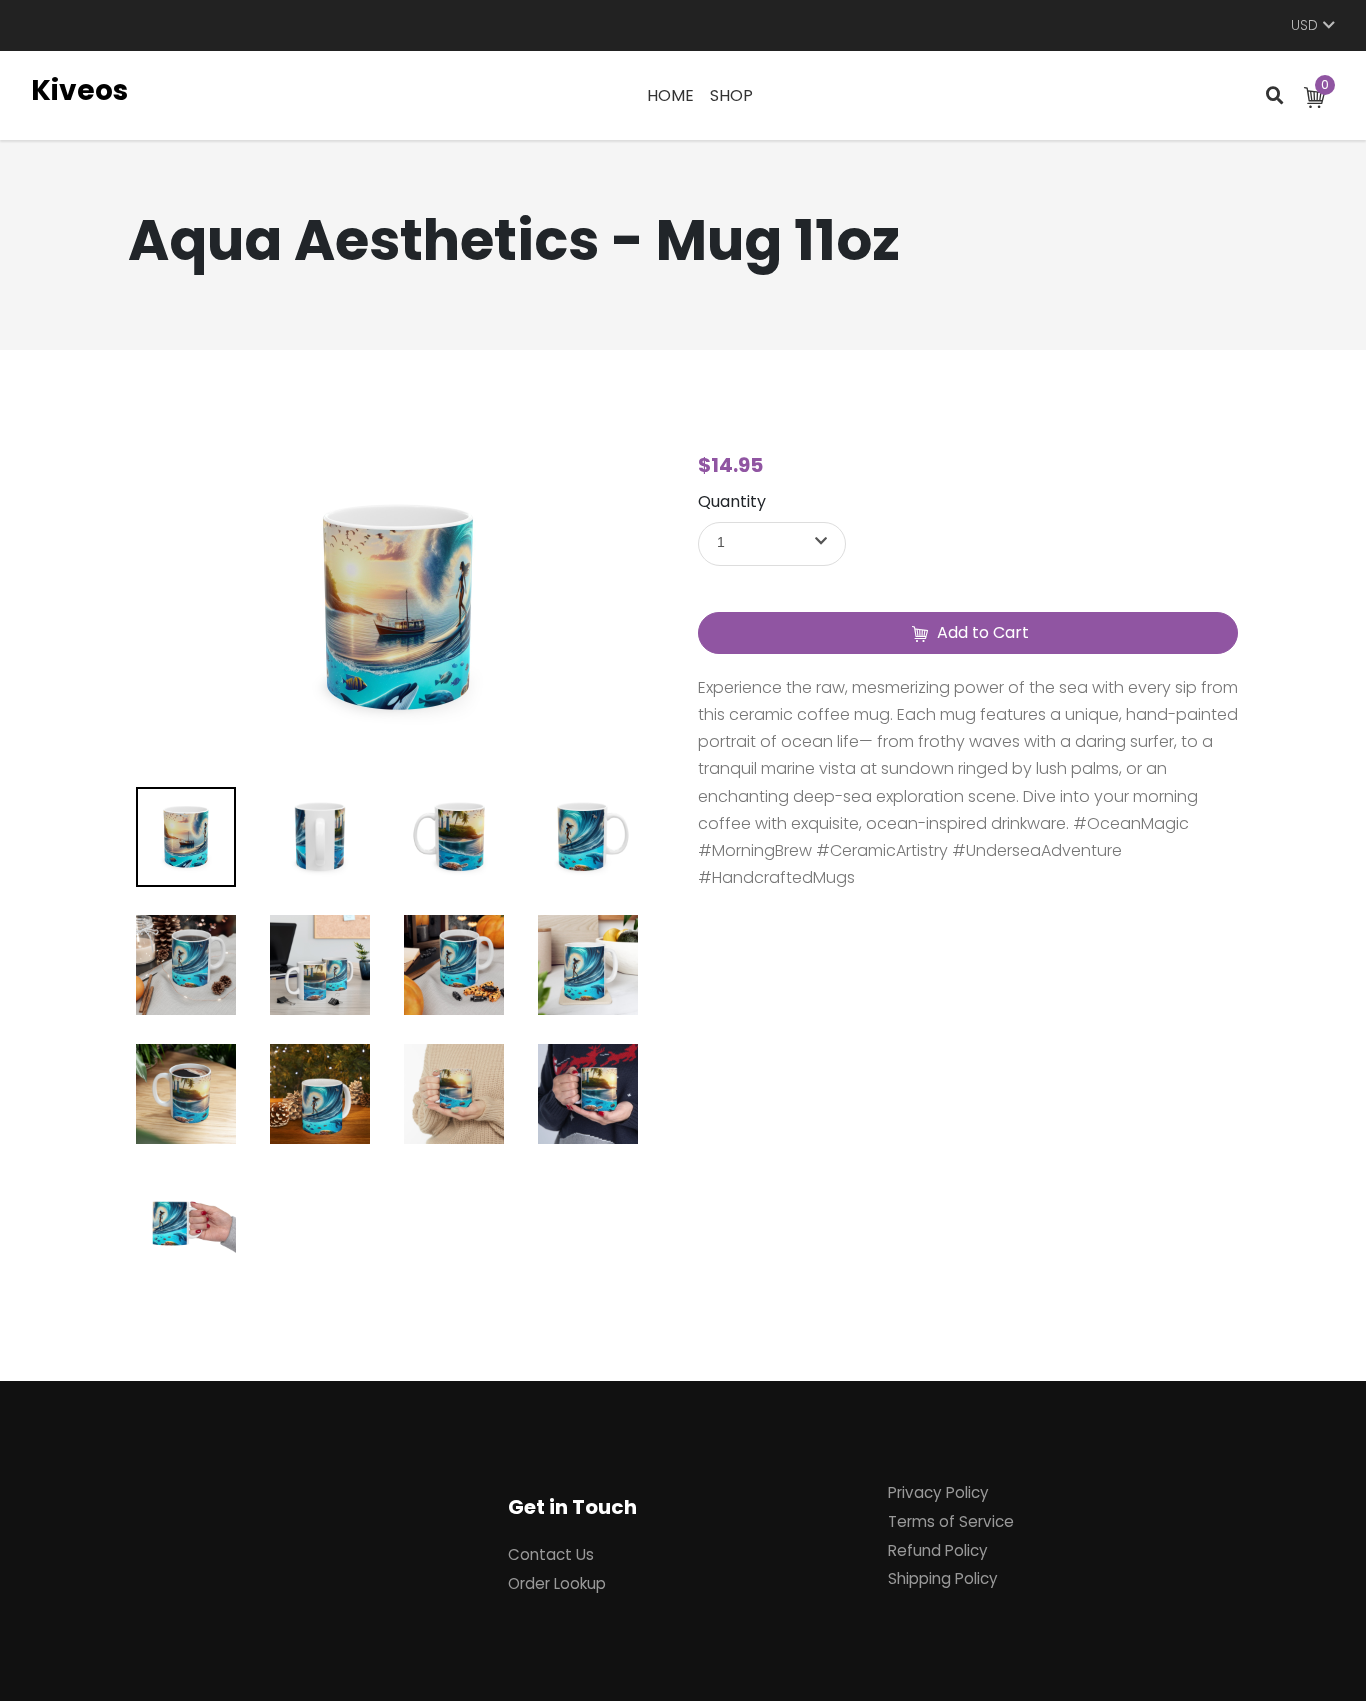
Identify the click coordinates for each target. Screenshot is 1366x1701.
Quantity (732, 501)
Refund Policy (938, 1550)
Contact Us (551, 1554)
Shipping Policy (943, 1578)
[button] (772, 544)
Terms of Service (951, 1521)
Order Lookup (557, 1583)
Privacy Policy (938, 1492)
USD (1304, 25)
